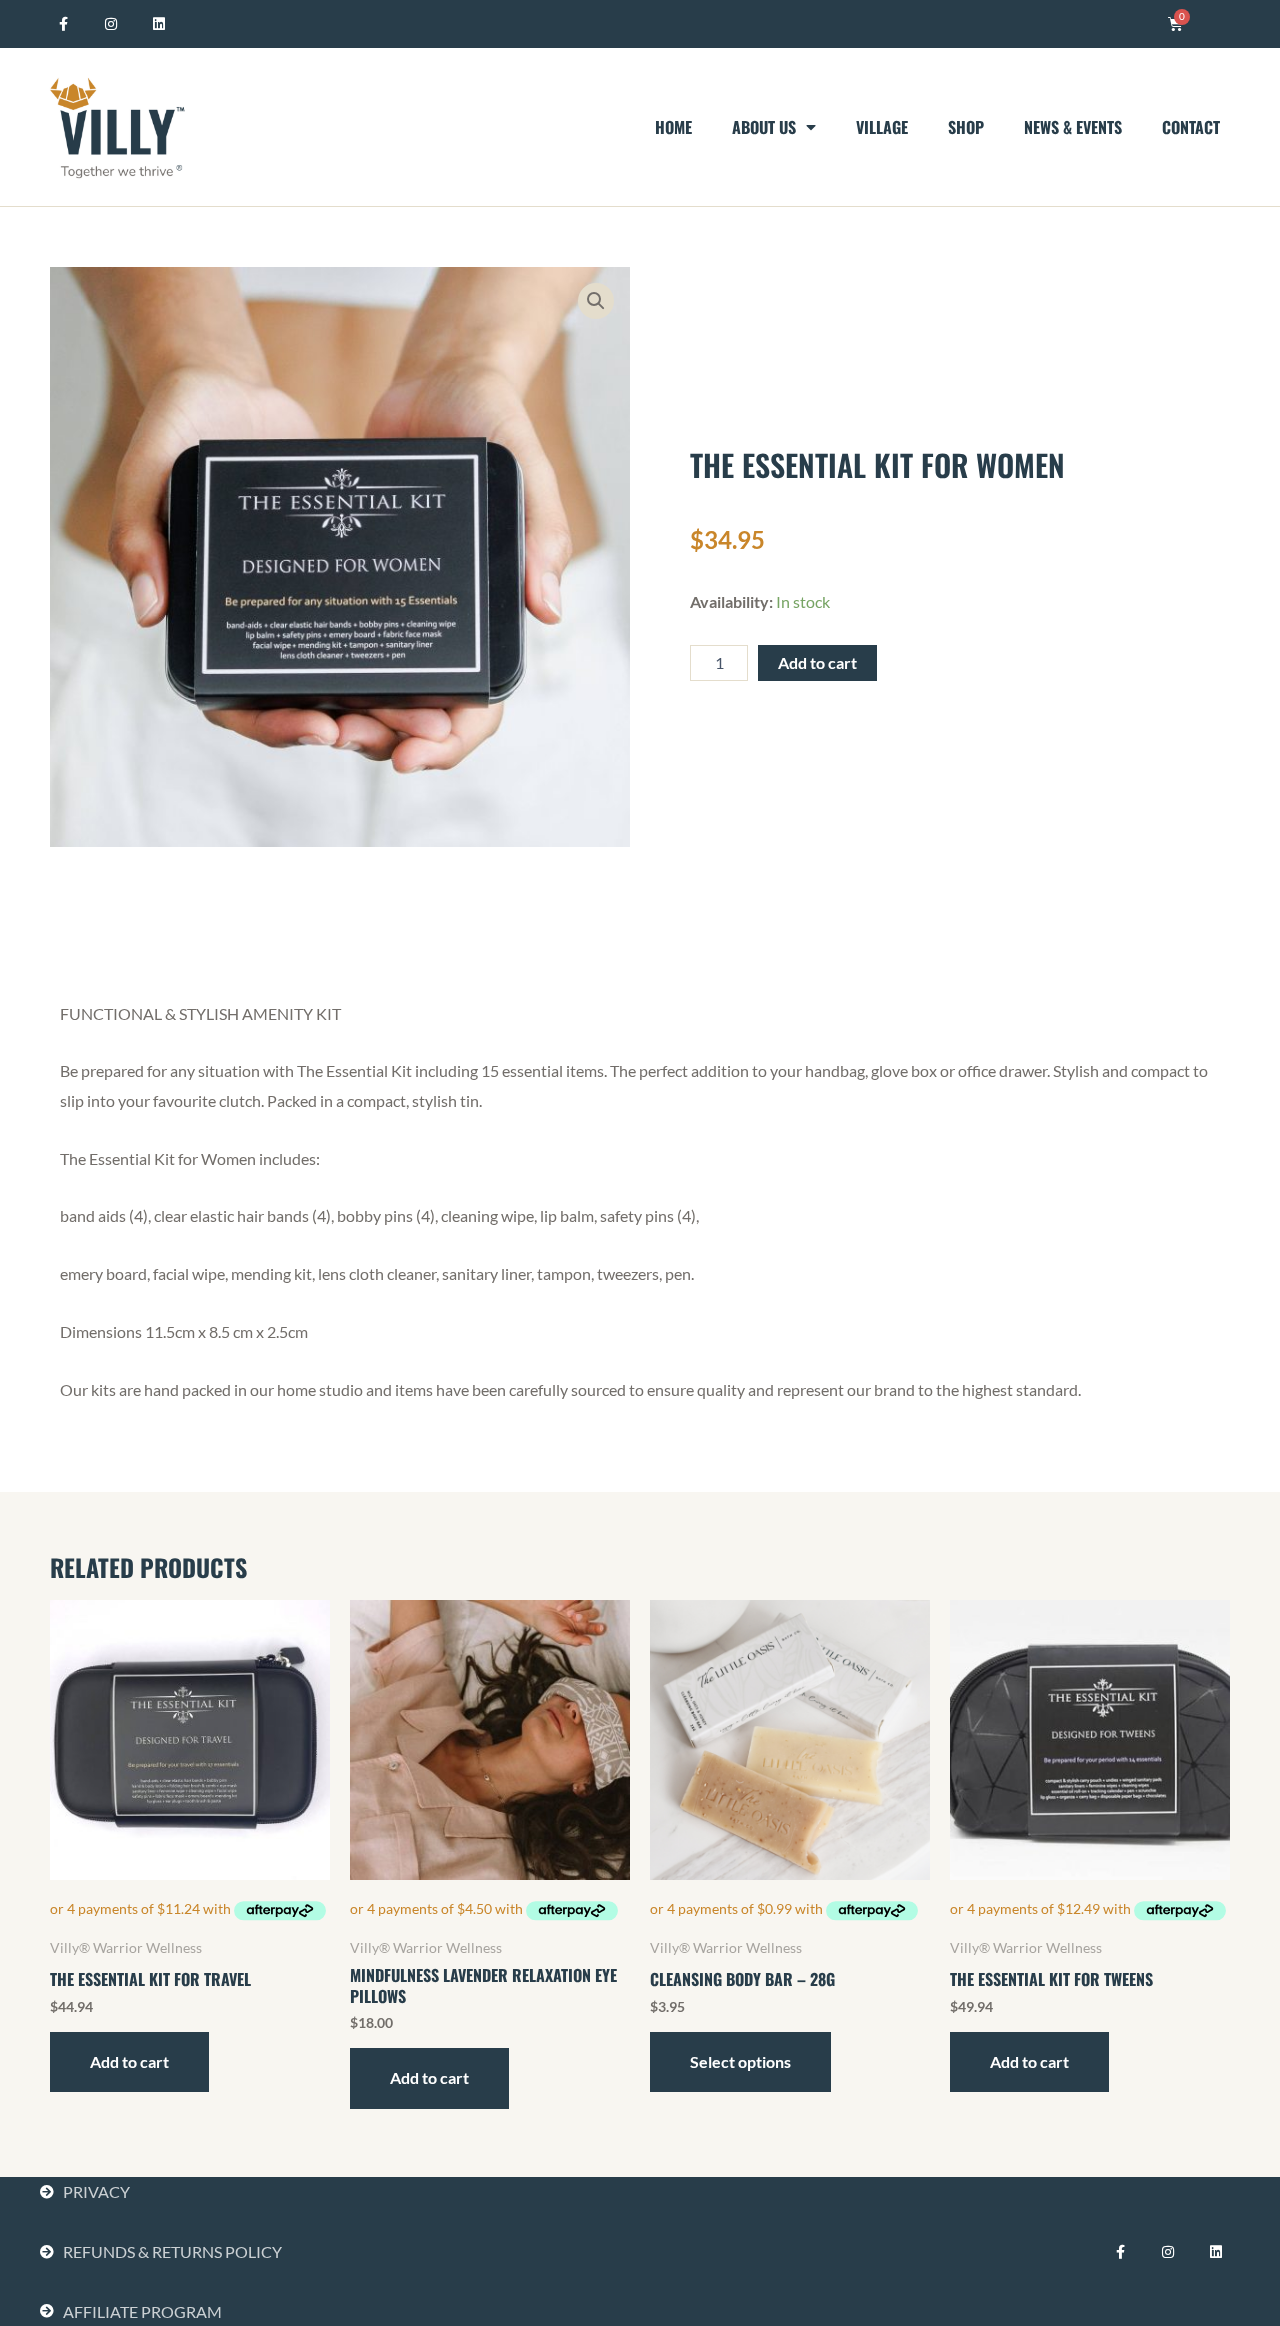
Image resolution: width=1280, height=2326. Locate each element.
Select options (740, 2061)
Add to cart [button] (129, 2061)
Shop (966, 127)
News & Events (1073, 127)
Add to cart (817, 662)
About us (764, 127)
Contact (1191, 127)
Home (673, 127)
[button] (596, 301)
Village (882, 127)
